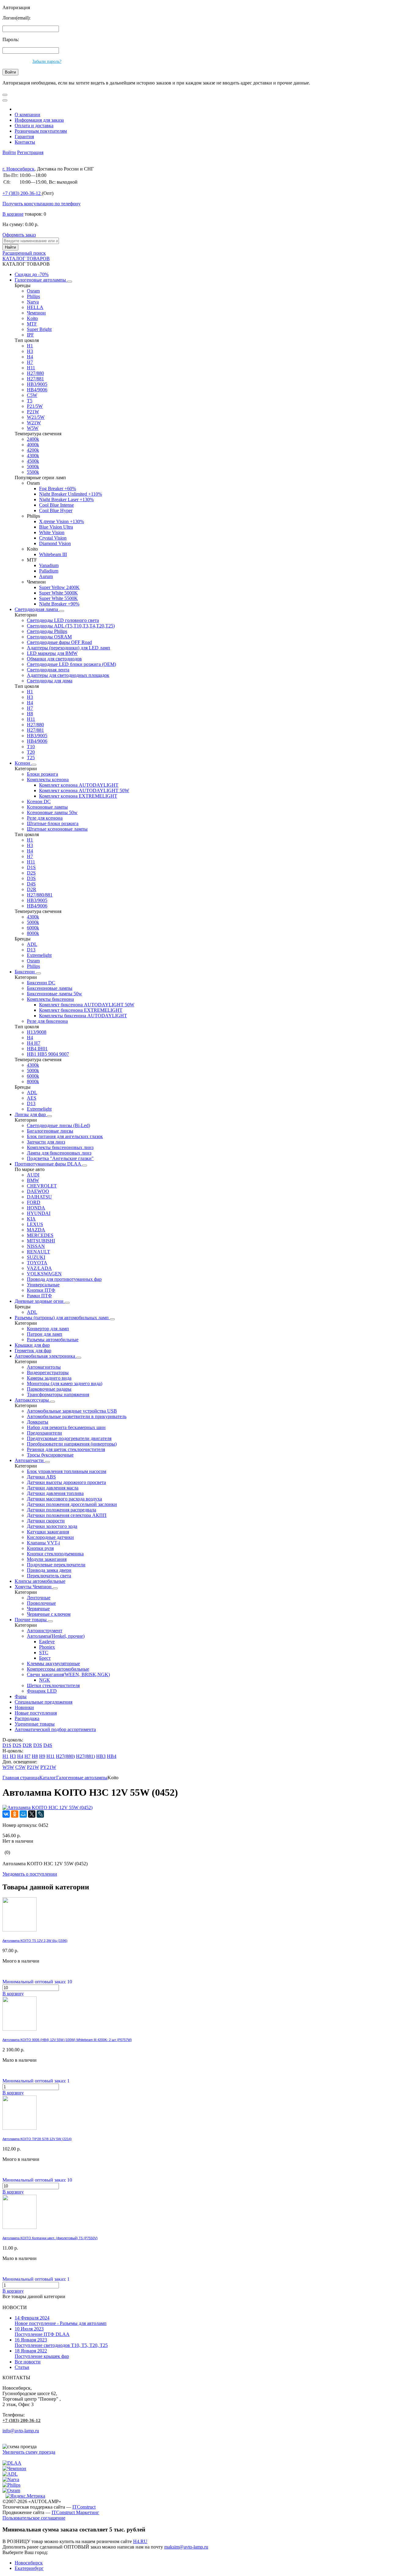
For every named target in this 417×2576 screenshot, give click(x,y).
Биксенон (25, 972)
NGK (45, 1680)
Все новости (28, 2362)
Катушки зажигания (48, 1532)
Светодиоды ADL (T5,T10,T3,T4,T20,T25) (71, 626)
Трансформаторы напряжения (58, 1394)
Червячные (38, 1609)
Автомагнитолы (44, 1367)
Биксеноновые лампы (50, 988)
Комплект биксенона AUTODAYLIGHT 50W (87, 1005)
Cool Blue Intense (56, 505)
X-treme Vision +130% (62, 521)
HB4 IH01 (37, 1049)
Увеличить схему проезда (29, 2452)
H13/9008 (37, 1032)
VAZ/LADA (39, 1268)
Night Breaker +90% (59, 604)
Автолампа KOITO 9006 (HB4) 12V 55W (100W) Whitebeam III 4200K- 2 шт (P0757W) (67, 2040)
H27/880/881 (40, 895)
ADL (32, 944)
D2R (32, 889)
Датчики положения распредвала (62, 1510)
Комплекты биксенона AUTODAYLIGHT (83, 1016)
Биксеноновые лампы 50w (54, 994)
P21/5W (35, 406)
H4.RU (140, 2541)
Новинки (24, 1707)
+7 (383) (22, 193)
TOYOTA (37, 1263)
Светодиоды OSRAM (49, 637)
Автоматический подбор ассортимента (55, 1729)
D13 (31, 950)
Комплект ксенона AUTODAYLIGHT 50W (84, 790)
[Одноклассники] (15, 1814)
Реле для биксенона (47, 1021)
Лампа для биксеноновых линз (59, 1153)
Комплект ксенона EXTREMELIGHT (78, 796)
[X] (32, 1814)
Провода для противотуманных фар (64, 1279)
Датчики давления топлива (55, 1493)
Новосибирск (29, 2563)
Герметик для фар (33, 1351)
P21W (33, 412)
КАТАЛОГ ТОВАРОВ (26, 259)
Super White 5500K (58, 598)
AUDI (33, 1175)
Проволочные (41, 1603)
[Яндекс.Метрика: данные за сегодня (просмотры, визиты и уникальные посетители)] (25, 2496)
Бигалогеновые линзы (50, 1131)
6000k (33, 928)
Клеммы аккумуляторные (53, 1663)
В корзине (13, 214)
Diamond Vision (55, 543)
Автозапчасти (30, 1460)
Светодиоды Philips (47, 631)
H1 (30, 346)
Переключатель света (49, 1576)
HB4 (112, 1756)
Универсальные (43, 1285)
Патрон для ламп (45, 1334)
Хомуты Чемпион (34, 1587)
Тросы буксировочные (50, 1455)
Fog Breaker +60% (58, 489)
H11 (31, 368)
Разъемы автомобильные (53, 1340)
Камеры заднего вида (49, 1378)
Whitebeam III (53, 554)
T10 (31, 747)
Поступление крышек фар (42, 2353)
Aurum (46, 576)
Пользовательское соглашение (34, 2518)
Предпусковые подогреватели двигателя (69, 1438)
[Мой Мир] (23, 1814)
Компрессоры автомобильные (58, 1669)
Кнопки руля (40, 1548)
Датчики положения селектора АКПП (67, 1515)
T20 (31, 752)
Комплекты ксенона (48, 780)
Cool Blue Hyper (56, 510)
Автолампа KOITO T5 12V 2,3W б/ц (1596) (35, 1941)
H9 (42, 1756)
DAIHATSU (39, 1197)
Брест (45, 1658)
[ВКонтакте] (6, 1814)
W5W (33, 428)
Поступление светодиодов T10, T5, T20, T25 (61, 2342)
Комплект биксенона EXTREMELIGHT (81, 1010)
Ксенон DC (39, 801)
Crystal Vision (53, 538)
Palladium (49, 571)
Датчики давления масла (53, 1488)
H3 (30, 351)
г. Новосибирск (18, 169)
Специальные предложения (44, 1702)
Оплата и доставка (34, 126)
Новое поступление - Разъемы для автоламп (61, 2321)
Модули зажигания (47, 1559)
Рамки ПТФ (39, 1296)
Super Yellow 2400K (59, 587)
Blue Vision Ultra (56, 527)
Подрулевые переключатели (56, 1565)
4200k (33, 450)
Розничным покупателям (41, 131)
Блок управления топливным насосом (67, 1471)
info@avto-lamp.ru (21, 2431)
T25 (31, 758)
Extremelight (39, 955)
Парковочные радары (49, 1389)
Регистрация (30, 152)
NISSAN (36, 1246)
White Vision (52, 532)
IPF (30, 335)
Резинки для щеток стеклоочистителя (66, 1449)
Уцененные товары (35, 1724)
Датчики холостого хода (52, 1526)
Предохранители (44, 1433)
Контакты (25, 142)
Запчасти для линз (46, 1142)
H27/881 (35, 379)
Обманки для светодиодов (54, 659)
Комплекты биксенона (50, 999)
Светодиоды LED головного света (63, 620)
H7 (30, 362)
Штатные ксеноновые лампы (57, 829)
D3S (31, 878)
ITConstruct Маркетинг (75, 2512)
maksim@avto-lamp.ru (186, 2547)
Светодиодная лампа (37, 609)
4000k (33, 445)
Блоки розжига (42, 774)
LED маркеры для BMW (52, 653)
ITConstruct (84, 2507)
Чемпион (36, 313)
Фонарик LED (42, 1691)
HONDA (36, 1208)
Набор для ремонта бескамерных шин (66, 1427)
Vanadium (49, 565)
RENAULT (38, 1252)
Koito (32, 318)
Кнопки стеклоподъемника (55, 1554)
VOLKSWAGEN (44, 1274)
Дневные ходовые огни (40, 1301)
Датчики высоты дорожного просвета (66, 1482)
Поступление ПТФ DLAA (42, 2332)
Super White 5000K (58, 593)
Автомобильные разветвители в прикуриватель (77, 1416)
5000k (33, 467)
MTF (32, 324)
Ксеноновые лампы (47, 807)
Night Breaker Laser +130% (66, 499)
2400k (33, 439)
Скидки (32, 274)
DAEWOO (38, 1191)
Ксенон (23, 763)
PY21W (48, 1767)
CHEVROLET (42, 1186)
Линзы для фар (31, 1114)
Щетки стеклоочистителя (53, 1685)
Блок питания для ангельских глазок (65, 1136)
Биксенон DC (41, 983)
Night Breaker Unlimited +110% (71, 494)
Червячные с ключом (49, 1614)
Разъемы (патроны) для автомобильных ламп (62, 1318)
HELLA (35, 307)
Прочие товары (31, 1620)
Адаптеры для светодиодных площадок (68, 675)
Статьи (22, 2367)
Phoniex (47, 1647)
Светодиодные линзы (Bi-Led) (58, 1125)
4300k (33, 456)
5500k (33, 472)
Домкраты (38, 1422)
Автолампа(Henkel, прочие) (56, 1636)
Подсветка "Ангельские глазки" (60, 1158)
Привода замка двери (49, 1570)
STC (44, 1653)
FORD (34, 1202)
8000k (33, 933)
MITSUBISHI (41, 1241)
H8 (30, 714)
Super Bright (39, 329)
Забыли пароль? (47, 61)
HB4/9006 (37, 390)
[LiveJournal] (40, 1814)
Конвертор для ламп (48, 1329)
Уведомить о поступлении (30, 1874)
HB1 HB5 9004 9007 (48, 1054)
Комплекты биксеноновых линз (60, 1147)
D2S (31, 873)
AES (32, 1098)
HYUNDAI (39, 1213)
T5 (30, 401)
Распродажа (27, 1718)
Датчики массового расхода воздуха (64, 1499)
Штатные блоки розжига (53, 823)
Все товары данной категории (34, 2296)
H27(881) (85, 1756)
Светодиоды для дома (50, 681)
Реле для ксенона (45, 818)
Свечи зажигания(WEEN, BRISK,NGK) (68, 1674)
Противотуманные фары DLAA (48, 1164)
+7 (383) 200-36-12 (22, 2420)
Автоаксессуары (32, 1400)
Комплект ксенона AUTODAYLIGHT (79, 785)
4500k (33, 461)
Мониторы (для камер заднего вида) (65, 1383)
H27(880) (65, 1756)
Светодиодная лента (48, 670)
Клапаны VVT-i (43, 1543)
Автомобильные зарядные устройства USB (72, 1411)
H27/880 (35, 373)
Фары (21, 1696)
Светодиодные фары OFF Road (59, 642)
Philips (33, 296)
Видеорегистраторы (48, 1372)
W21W (34, 423)
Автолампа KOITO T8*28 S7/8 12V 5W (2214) (37, 2139)
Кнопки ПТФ (41, 1290)
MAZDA (36, 1230)
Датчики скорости (46, 1521)
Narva (33, 302)
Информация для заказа (39, 120)
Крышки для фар (32, 1345)
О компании (27, 115)
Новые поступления (36, 1713)
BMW (33, 1180)
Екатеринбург (29, 2568)
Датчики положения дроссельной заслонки (72, 1504)
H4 (30, 357)
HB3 (101, 1756)
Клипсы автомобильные (40, 1581)
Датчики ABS (41, 1477)
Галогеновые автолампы (41, 280)
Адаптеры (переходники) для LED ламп (69, 648)
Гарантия (24, 137)
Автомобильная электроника (45, 1356)
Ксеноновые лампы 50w (52, 812)
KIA (31, 1219)
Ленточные (39, 1598)
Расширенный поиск (24, 253)
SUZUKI (36, 1257)
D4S (31, 884)
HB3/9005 (37, 384)
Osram (33, 291)
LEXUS (35, 1224)
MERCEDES (40, 1235)
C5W (32, 395)
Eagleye (47, 1642)
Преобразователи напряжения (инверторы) (72, 1444)
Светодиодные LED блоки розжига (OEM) (71, 664)
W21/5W (36, 417)
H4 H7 (34, 1043)
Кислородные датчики (50, 1537)
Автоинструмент (45, 1631)
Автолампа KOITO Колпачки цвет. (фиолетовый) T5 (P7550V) (50, 2238)
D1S (31, 867)
